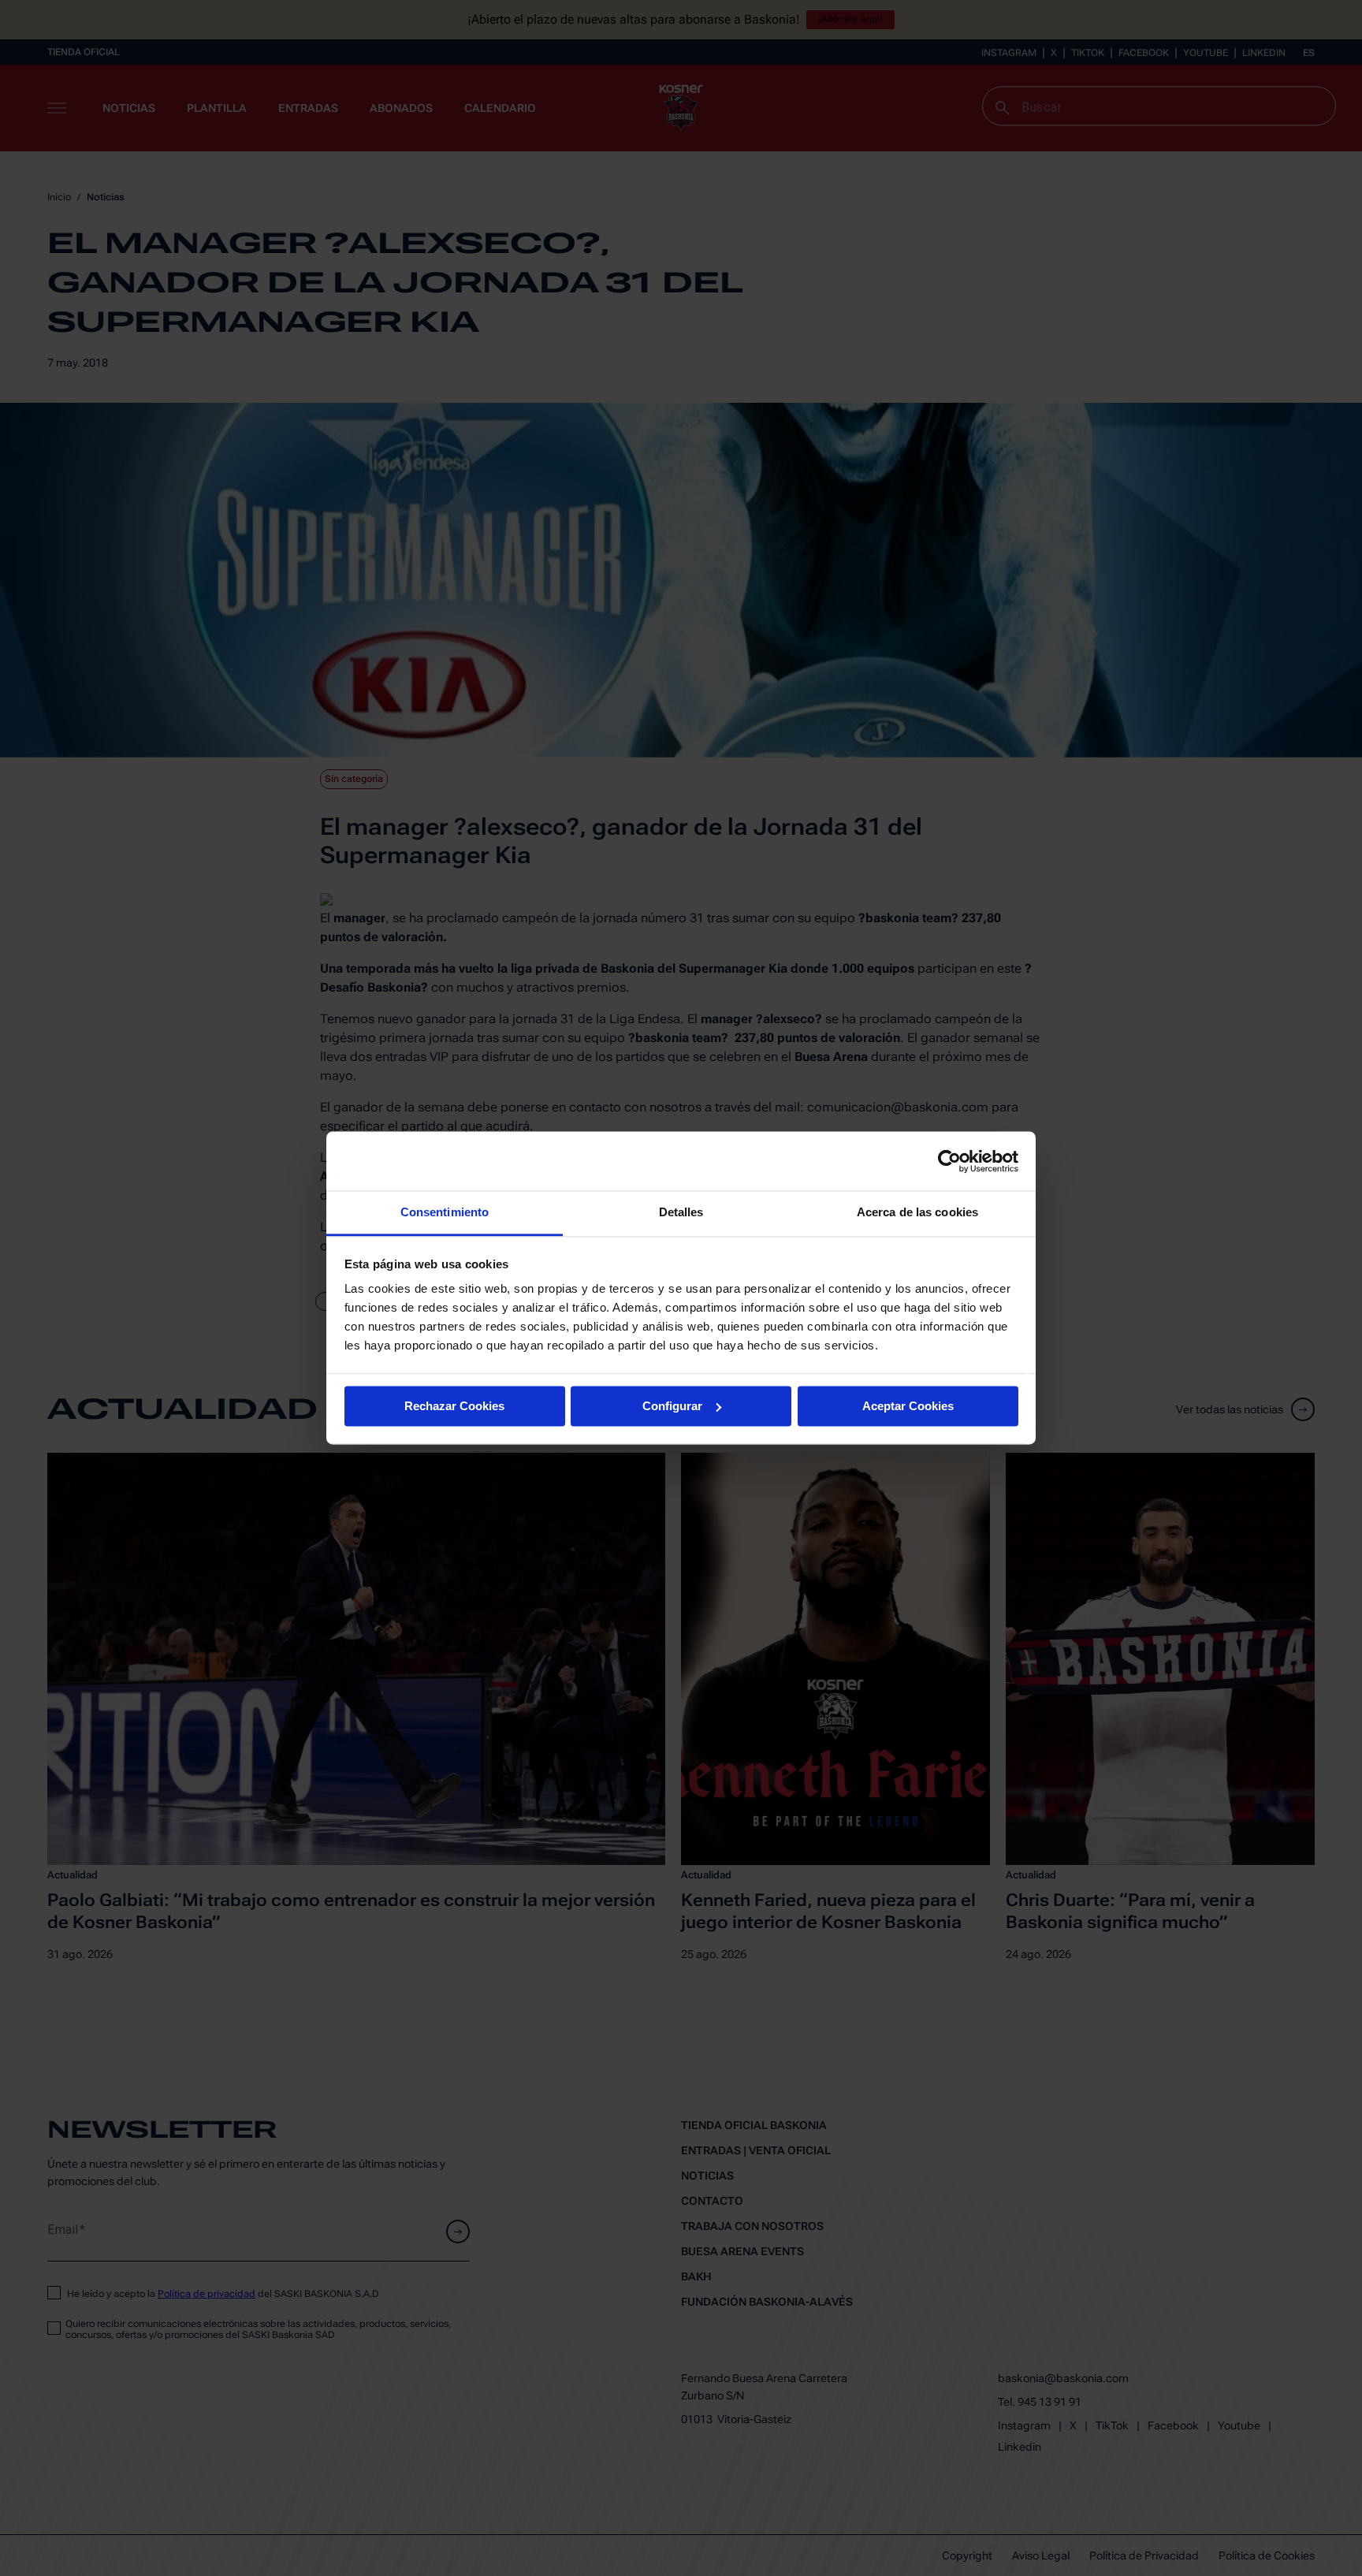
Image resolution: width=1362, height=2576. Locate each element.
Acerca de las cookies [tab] (917, 1212)
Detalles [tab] (681, 1212)
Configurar (672, 1406)
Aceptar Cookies (908, 1406)
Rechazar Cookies (454, 1406)
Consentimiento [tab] (445, 1212)
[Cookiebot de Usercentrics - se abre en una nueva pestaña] (949, 1161)
